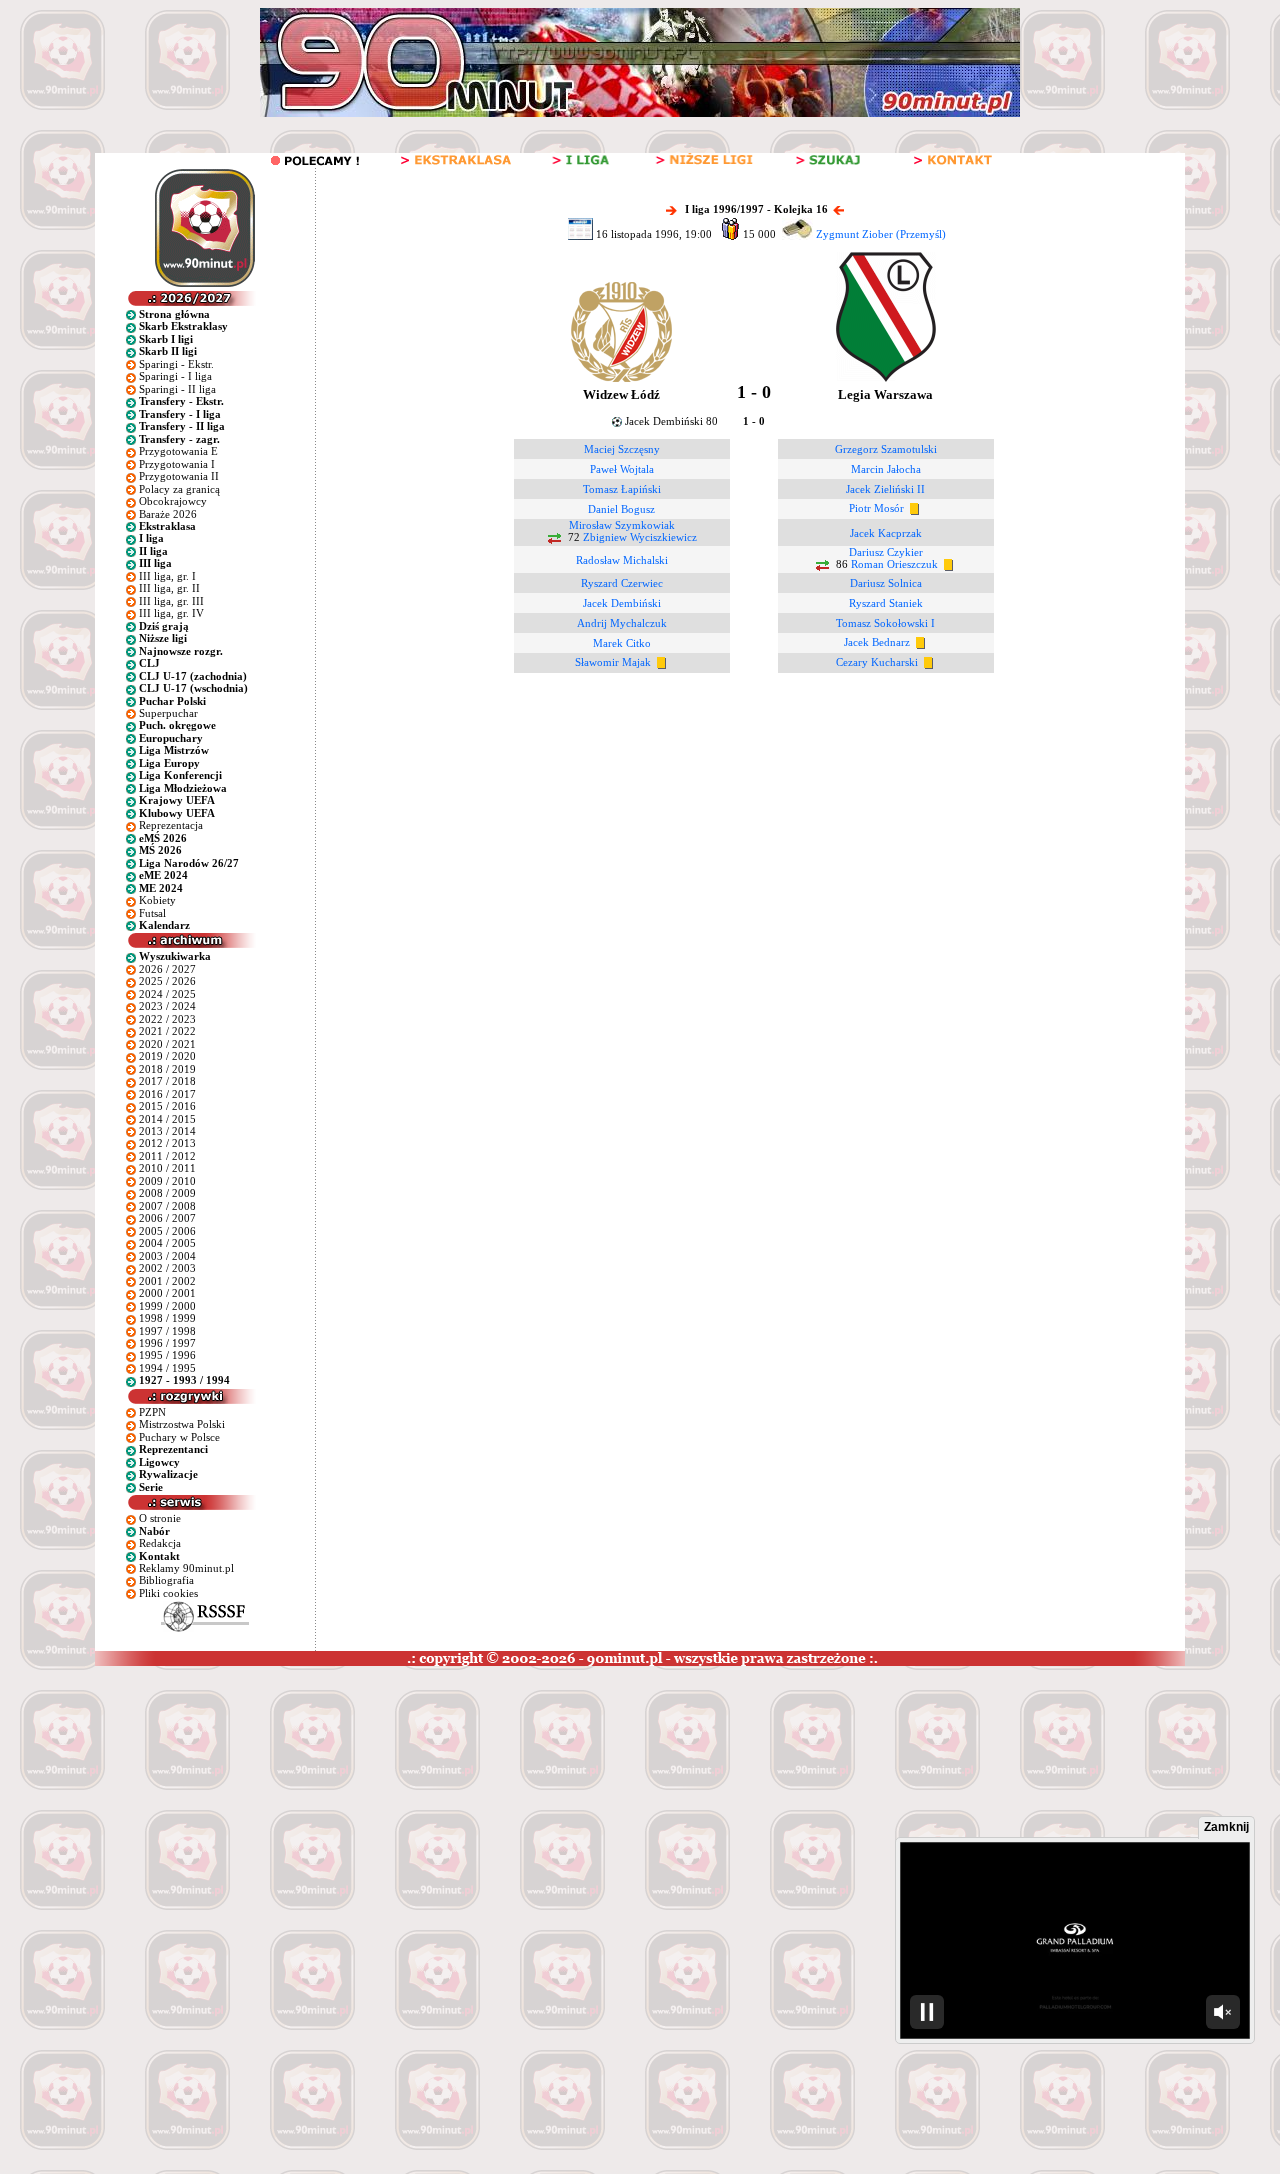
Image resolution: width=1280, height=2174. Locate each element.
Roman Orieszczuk (894, 565)
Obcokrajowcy (173, 501)
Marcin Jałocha (886, 469)
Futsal (152, 913)
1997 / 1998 (167, 1331)
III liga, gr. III (171, 601)
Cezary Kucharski (877, 662)
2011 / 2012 (167, 1156)
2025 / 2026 (167, 981)
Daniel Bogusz (621, 509)
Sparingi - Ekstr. (176, 364)
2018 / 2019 (167, 1069)
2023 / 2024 (167, 1006)
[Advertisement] (383, 1816)
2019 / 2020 (167, 1056)
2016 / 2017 (167, 1094)
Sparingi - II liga (177, 389)
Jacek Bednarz (877, 642)
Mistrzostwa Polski (182, 1424)
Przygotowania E (178, 451)
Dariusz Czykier (886, 552)
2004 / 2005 (167, 1243)
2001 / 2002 (167, 1281)
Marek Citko (622, 643)
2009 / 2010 (167, 1181)
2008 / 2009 (167, 1193)
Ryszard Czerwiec (622, 583)
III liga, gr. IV (171, 613)
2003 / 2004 (167, 1256)
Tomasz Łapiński (622, 489)
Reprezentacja (171, 825)
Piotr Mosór (876, 508)
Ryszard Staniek (886, 603)
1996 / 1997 (167, 1343)
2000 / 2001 (167, 1293)
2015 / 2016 (167, 1106)
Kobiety (157, 900)
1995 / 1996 (167, 1355)
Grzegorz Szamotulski (886, 449)
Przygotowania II (179, 476)
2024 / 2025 (167, 994)
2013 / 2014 (167, 1131)
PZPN (152, 1412)
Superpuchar (168, 713)
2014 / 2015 (167, 1119)
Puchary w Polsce (179, 1437)
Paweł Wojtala (622, 469)
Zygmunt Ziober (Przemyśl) (881, 234)
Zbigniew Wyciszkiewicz (640, 538)
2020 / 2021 (167, 1044)
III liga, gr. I (167, 576)
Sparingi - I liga (175, 376)
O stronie (160, 1518)
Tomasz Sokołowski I (885, 623)
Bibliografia (166, 1580)
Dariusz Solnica (886, 583)
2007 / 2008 (167, 1206)
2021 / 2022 (167, 1031)
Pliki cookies (168, 1593)
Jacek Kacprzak (886, 533)
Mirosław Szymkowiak (622, 525)
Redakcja (160, 1543)
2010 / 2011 (167, 1168)
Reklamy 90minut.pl (186, 1568)
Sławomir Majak (613, 662)
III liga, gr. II (169, 588)
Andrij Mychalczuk (622, 623)
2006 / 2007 (167, 1218)
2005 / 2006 (167, 1231)
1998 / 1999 (167, 1318)
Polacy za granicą (179, 489)
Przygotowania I (177, 464)
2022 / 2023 (167, 1019)
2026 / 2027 (167, 969)
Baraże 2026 (168, 514)
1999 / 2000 (167, 1306)
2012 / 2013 (167, 1143)
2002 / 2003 (167, 1268)
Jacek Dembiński (622, 603)
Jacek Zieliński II (885, 489)
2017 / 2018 (167, 1081)
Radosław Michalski (622, 560)
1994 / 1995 (167, 1368)
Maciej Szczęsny (622, 449)
